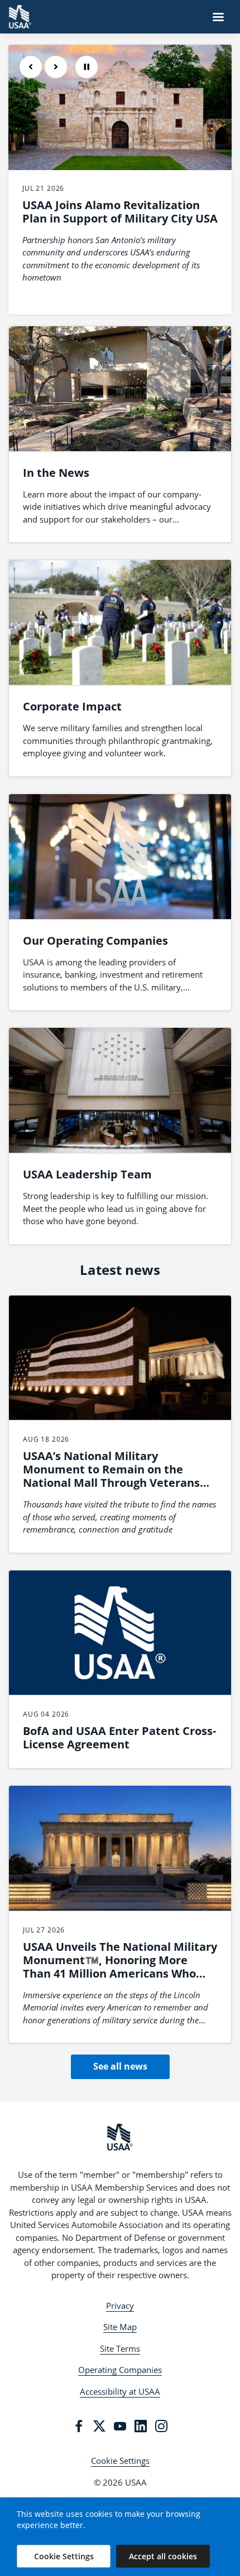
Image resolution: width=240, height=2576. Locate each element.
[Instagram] (161, 2426)
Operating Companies (120, 2370)
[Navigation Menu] (218, 17)
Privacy (120, 2306)
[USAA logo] (120, 2137)
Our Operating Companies (95, 941)
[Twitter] (99, 2426)
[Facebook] (79, 2426)
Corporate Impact (72, 706)
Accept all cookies (163, 2556)
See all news (120, 2066)
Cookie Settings (120, 2461)
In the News (56, 473)
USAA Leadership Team (87, 1174)
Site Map (120, 2327)
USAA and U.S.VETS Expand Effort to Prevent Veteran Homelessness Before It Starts (116, 218)
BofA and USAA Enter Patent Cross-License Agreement (119, 1738)
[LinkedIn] (141, 2426)
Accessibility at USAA (120, 2391)
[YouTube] (120, 2426)
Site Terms (120, 2348)
